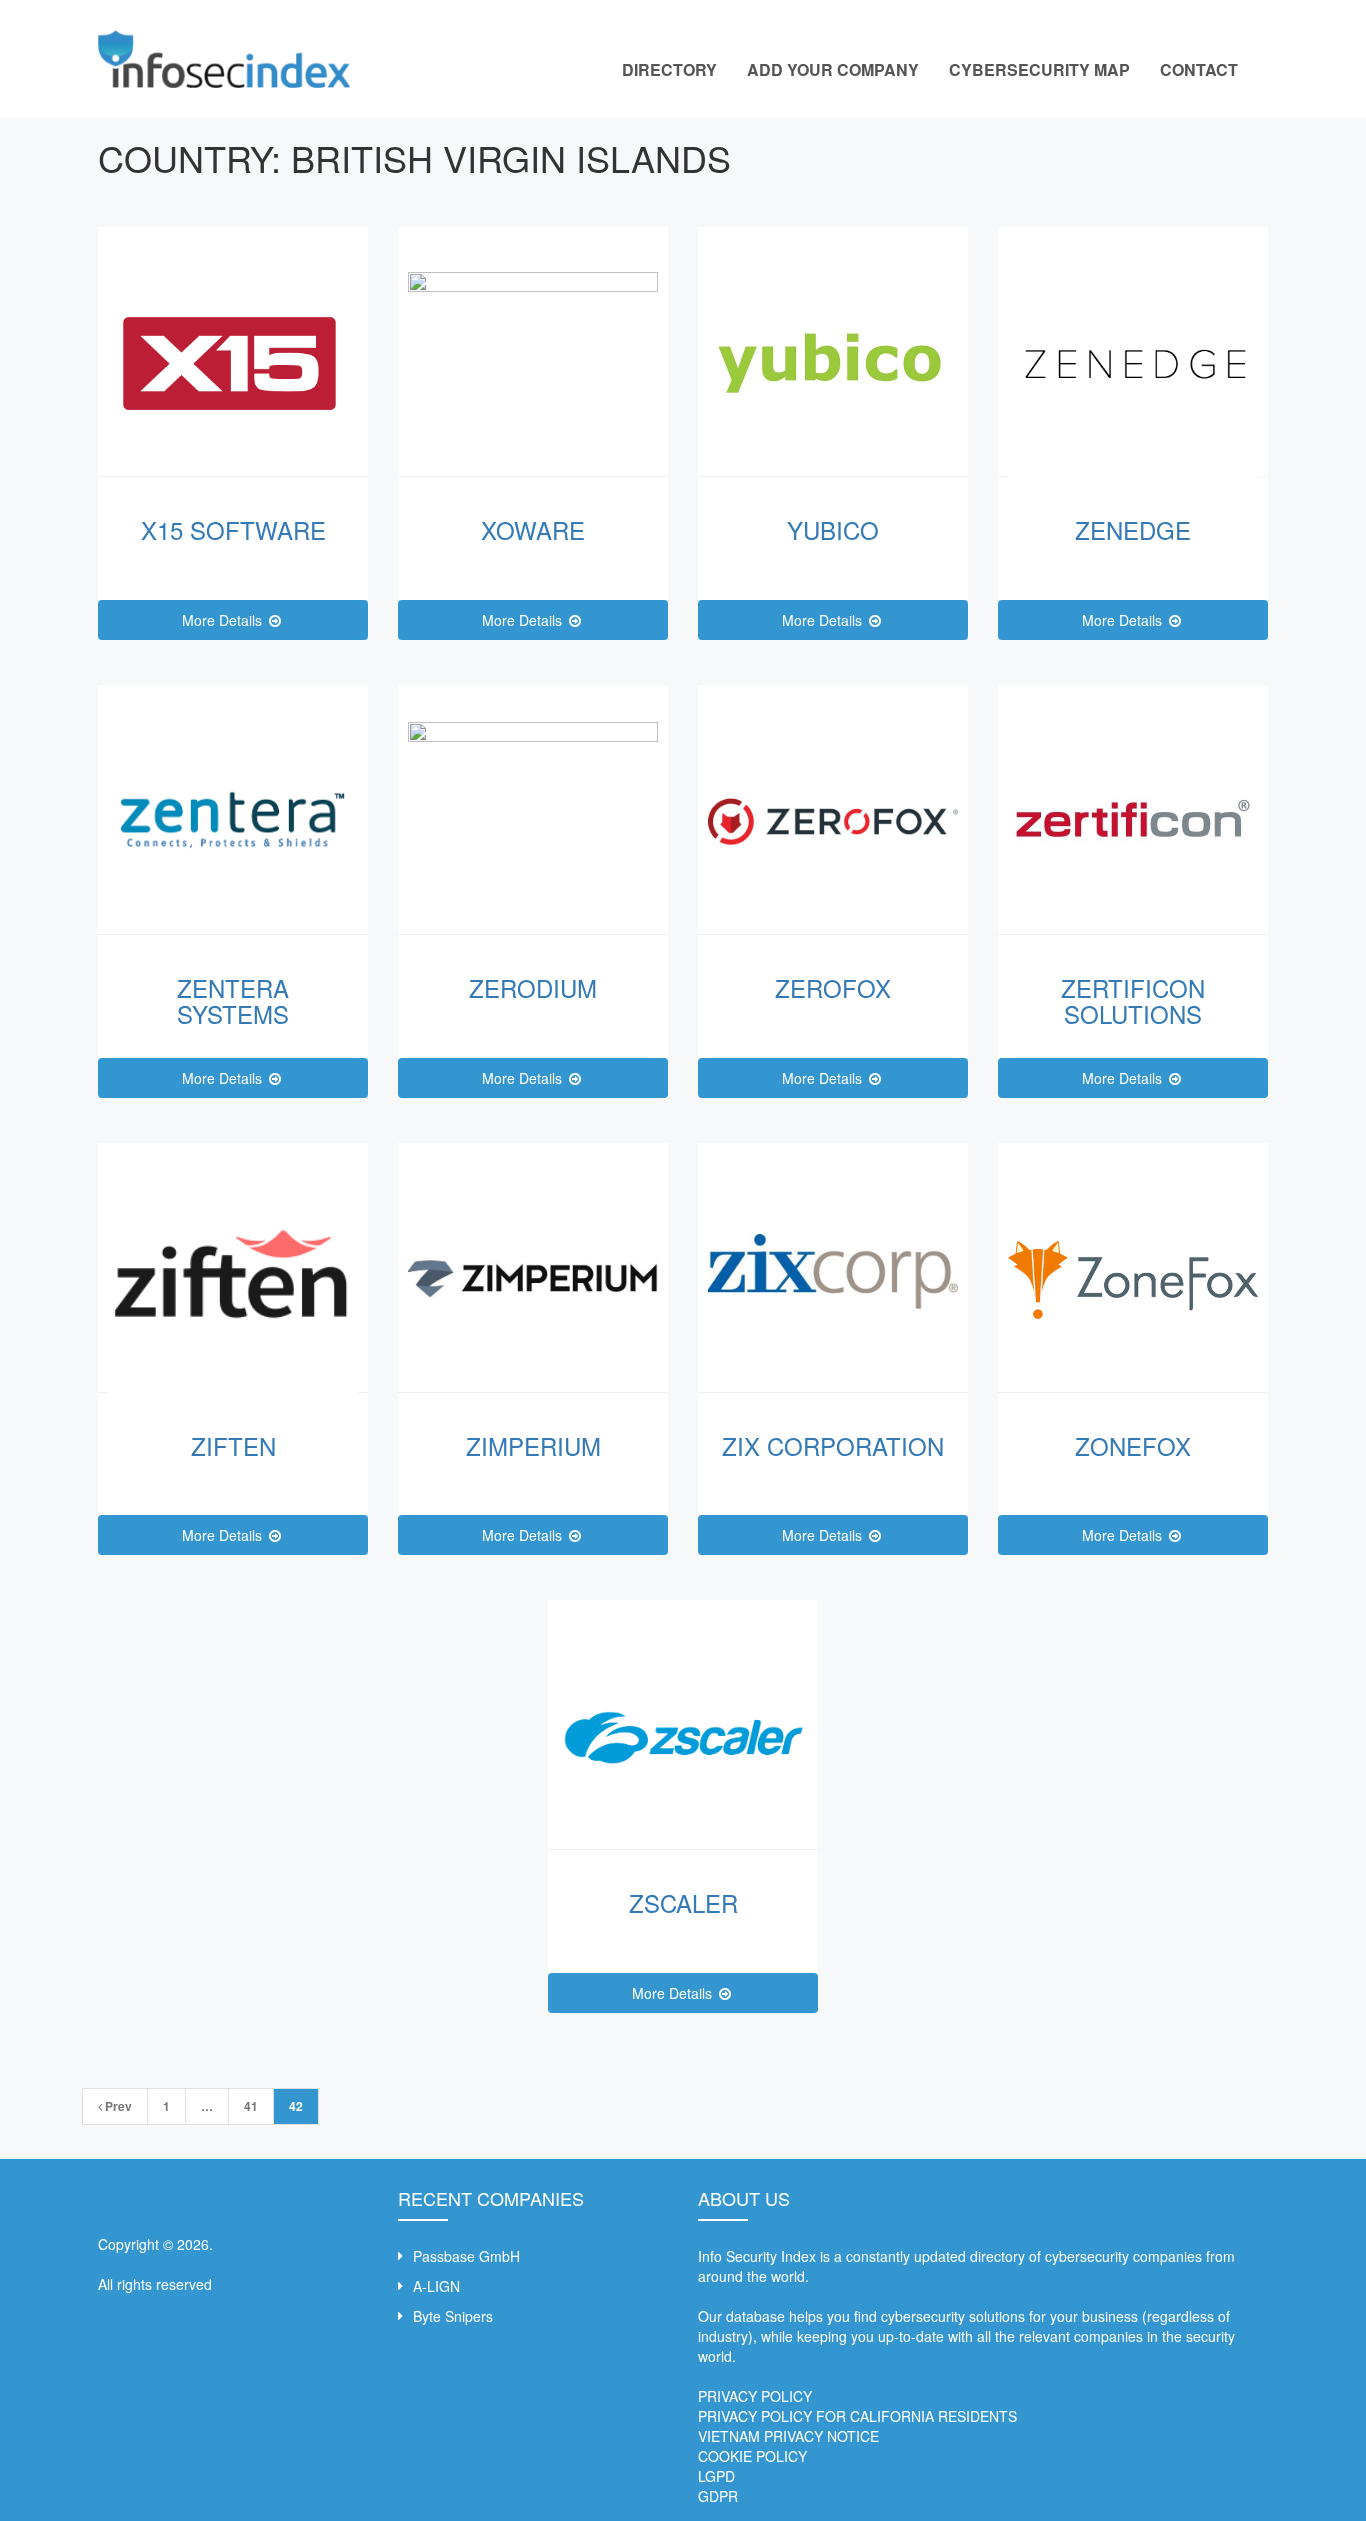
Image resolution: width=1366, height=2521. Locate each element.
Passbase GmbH (466, 2256)
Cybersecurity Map (1039, 69)
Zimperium (533, 1445)
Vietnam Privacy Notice (788, 2436)
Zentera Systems (233, 1000)
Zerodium (533, 987)
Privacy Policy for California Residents (857, 2416)
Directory (669, 69)
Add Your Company (833, 69)
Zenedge (1133, 529)
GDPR (718, 2496)
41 (251, 2106)
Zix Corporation (833, 1445)
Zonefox (1133, 1445)
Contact (1199, 69)
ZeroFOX (833, 987)
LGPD (716, 2476)
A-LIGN (436, 2286)
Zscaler (683, 1902)
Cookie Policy (752, 2456)
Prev (117, 2106)
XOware (533, 529)
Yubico (833, 529)
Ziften (233, 1445)
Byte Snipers (453, 2316)
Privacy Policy (755, 2396)
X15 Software (233, 529)
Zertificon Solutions (1133, 1000)
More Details (224, 620)
